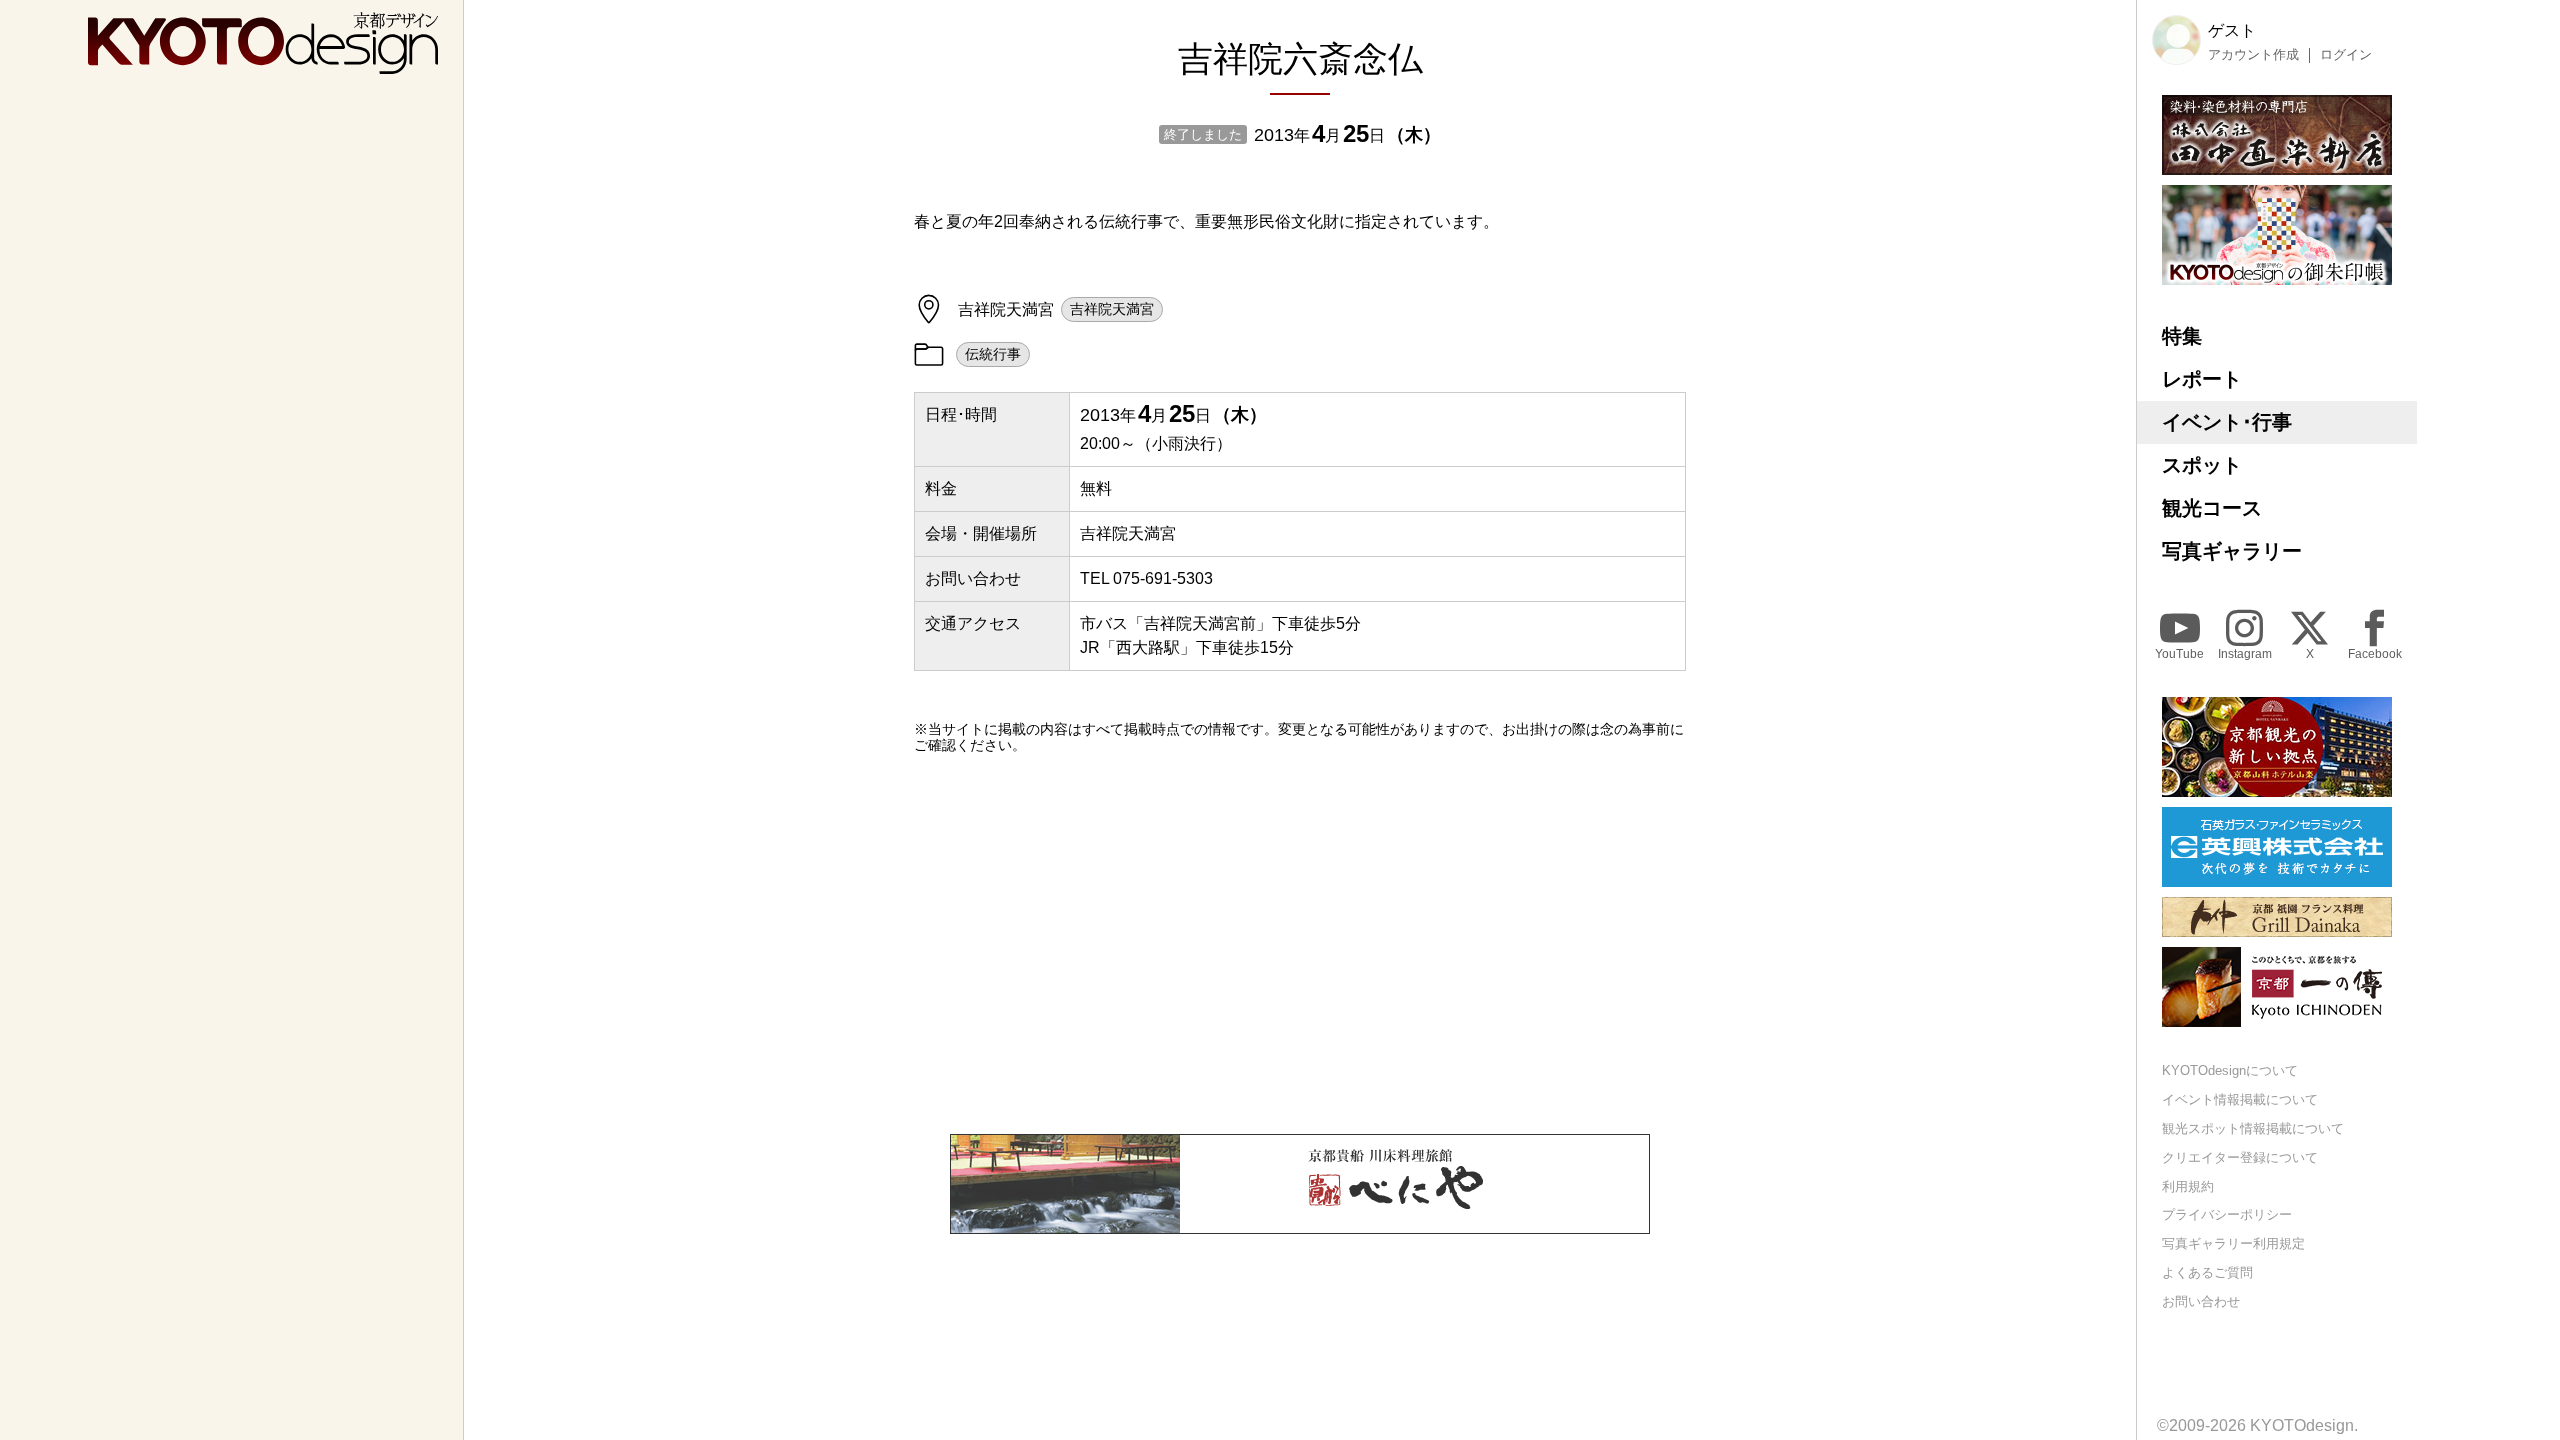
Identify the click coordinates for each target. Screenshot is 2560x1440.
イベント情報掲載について (2240, 1099)
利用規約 (2188, 1186)
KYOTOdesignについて (2230, 1070)
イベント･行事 (2227, 422)
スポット (2202, 465)
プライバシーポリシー (2227, 1214)
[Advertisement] (1300, 944)
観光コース (2212, 508)
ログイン (2346, 55)
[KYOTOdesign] (263, 64)
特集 (2182, 336)
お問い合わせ (2201, 1301)
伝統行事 (993, 354)
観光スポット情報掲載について (2253, 1128)
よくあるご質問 (2207, 1272)
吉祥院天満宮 (1112, 309)
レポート (2202, 379)
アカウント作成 (2253, 55)
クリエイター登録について (2240, 1157)
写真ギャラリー (2232, 551)
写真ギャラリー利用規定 (2233, 1243)
